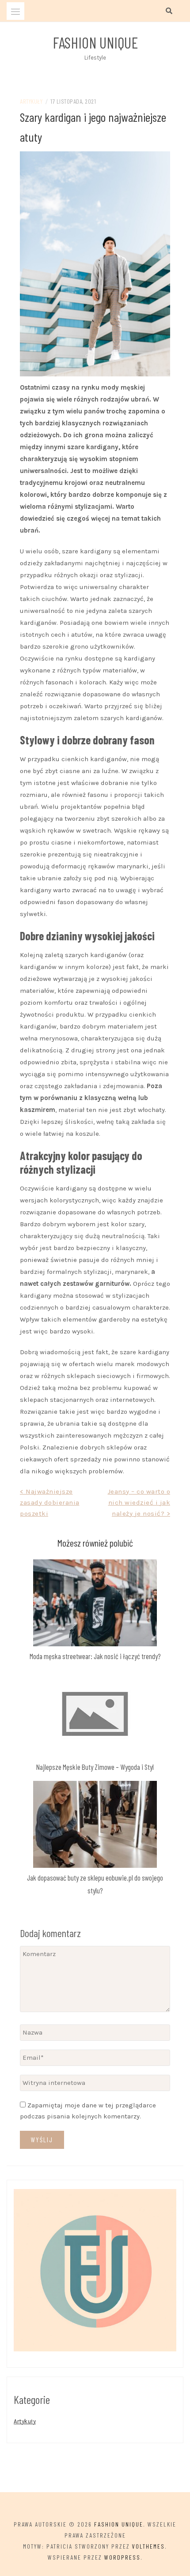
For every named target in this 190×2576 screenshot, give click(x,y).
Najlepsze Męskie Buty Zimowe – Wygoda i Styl (95, 1767)
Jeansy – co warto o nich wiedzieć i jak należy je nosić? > (139, 1502)
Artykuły (31, 101)
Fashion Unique (95, 42)
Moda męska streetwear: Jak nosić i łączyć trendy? (95, 1656)
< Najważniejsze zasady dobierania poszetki (50, 1502)
